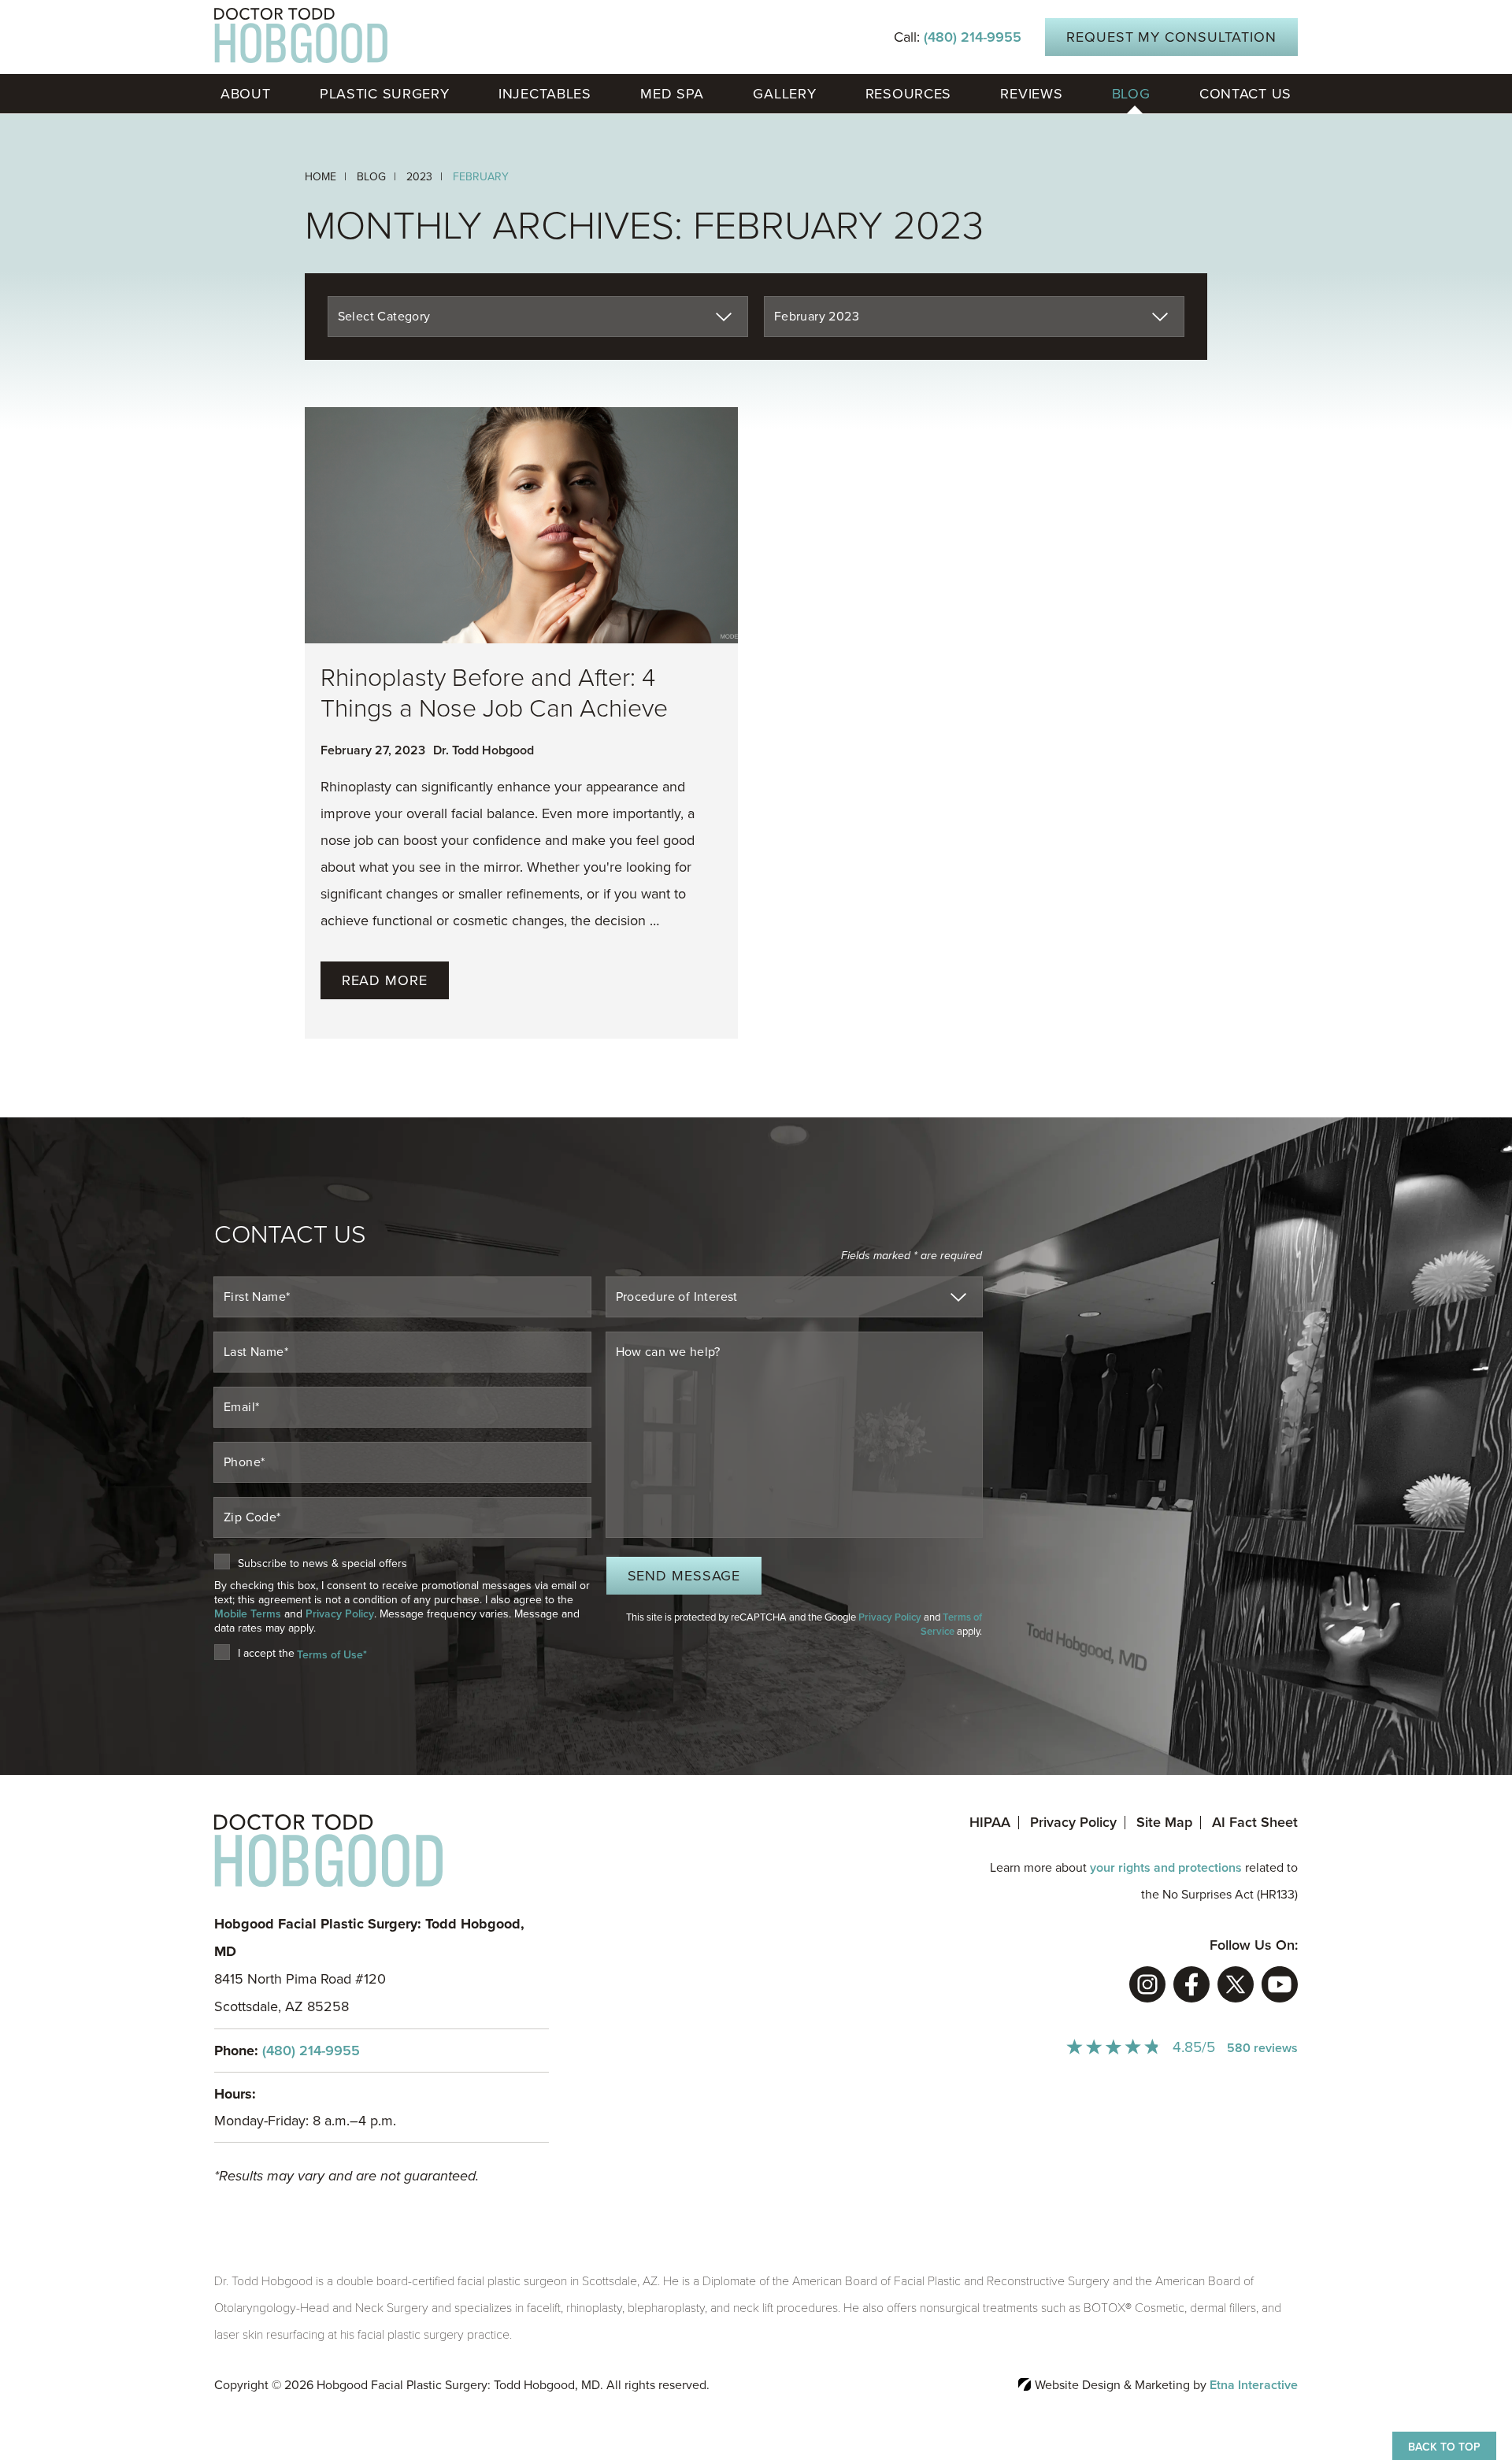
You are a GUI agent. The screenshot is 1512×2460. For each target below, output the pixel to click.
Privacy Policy (340, 1614)
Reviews (1031, 94)
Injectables (545, 94)
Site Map (1164, 1822)
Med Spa (672, 94)
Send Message (684, 1576)
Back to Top (1444, 2447)
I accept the (266, 1654)
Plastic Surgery (385, 94)
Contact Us (1245, 94)
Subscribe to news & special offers (322, 1564)
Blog (1131, 94)
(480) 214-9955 (311, 2051)
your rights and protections (1166, 1868)
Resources (908, 94)
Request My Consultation (1171, 37)
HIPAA (990, 1822)
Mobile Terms (248, 1614)
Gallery (784, 94)
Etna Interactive (1254, 2385)
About (246, 94)
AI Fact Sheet (1255, 1822)
